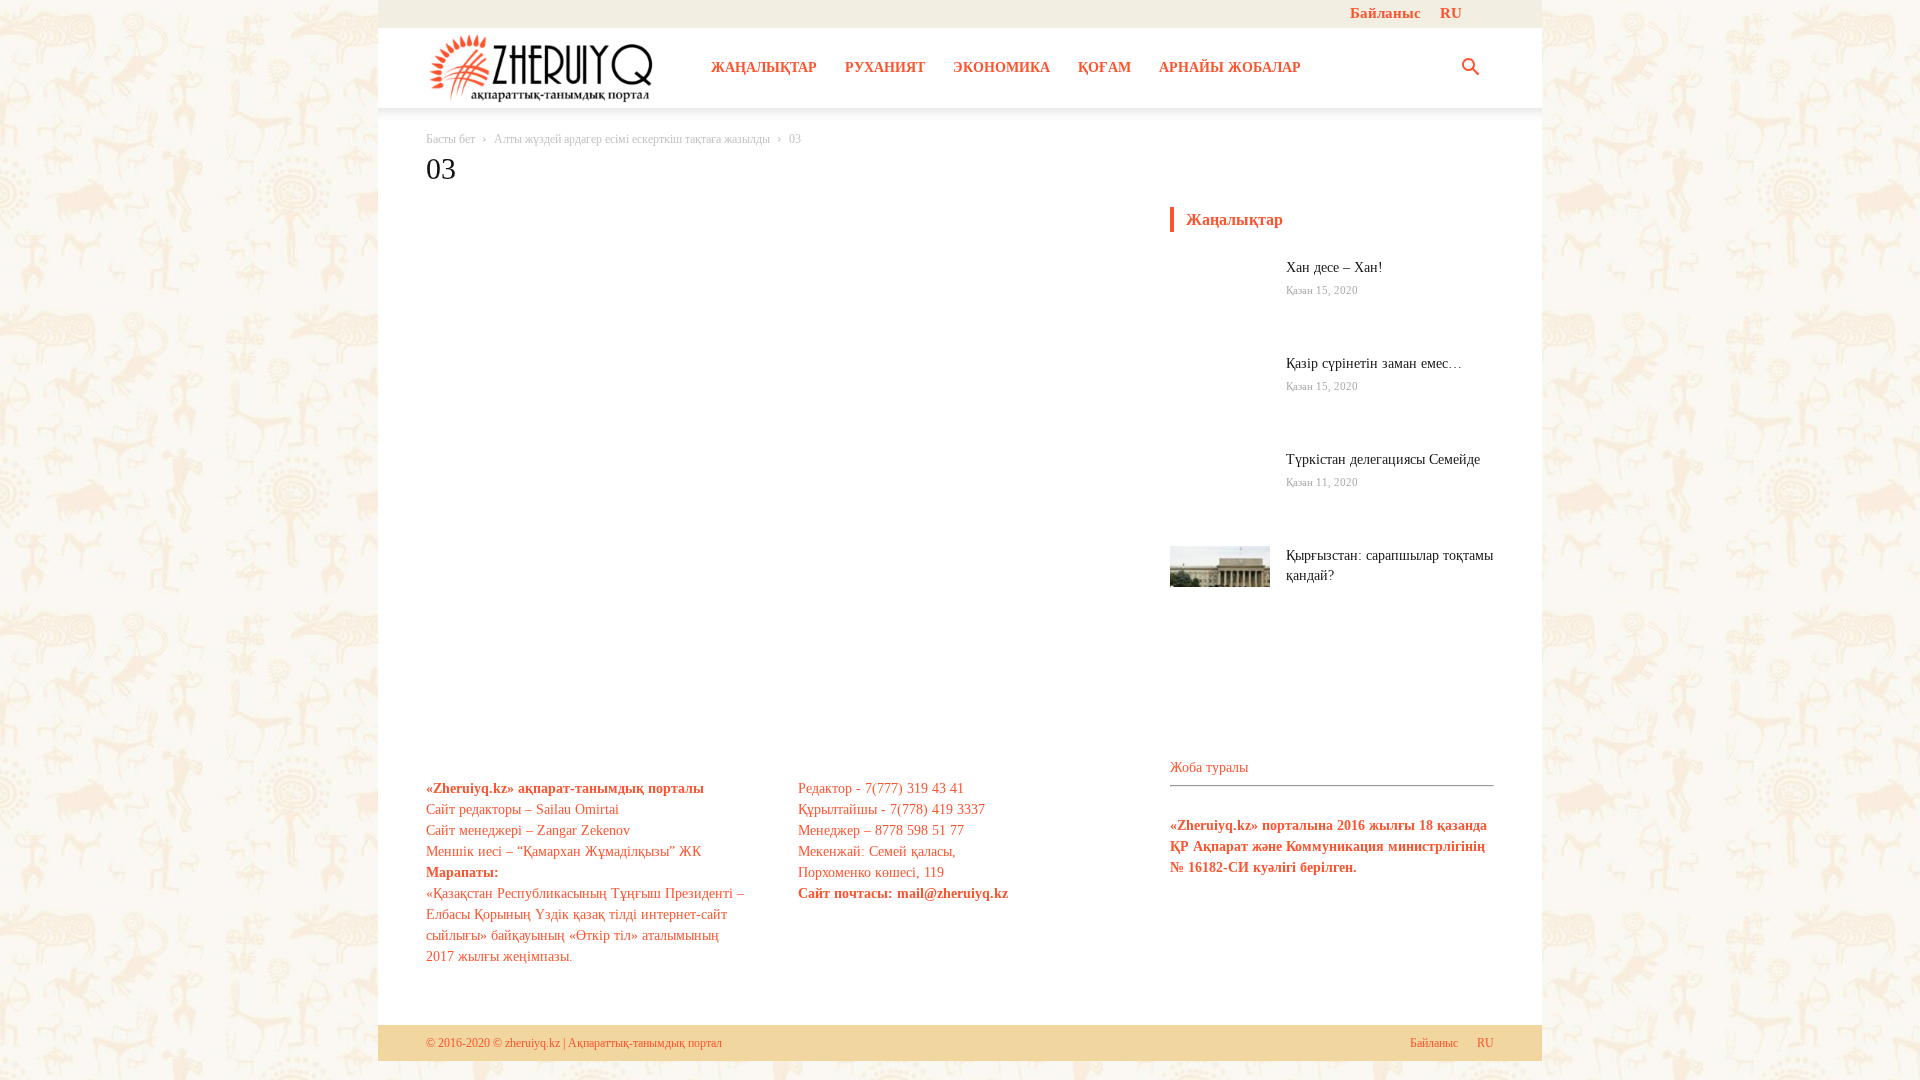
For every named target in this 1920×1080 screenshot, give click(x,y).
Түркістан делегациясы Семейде (1383, 459)
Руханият (885, 67)
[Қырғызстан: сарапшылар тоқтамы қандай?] (1220, 581)
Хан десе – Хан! (1334, 267)
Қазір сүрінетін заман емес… (1374, 363)
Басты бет (450, 139)
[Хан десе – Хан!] (1220, 308)
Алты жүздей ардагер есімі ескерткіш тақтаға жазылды (632, 139)
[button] (1470, 69)
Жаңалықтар (764, 67)
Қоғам (1104, 67)
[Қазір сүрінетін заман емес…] (1220, 404)
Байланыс (1385, 13)
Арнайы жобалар (1230, 67)
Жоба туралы (1209, 767)
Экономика (1001, 67)
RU (1451, 13)
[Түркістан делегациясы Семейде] (1220, 500)
